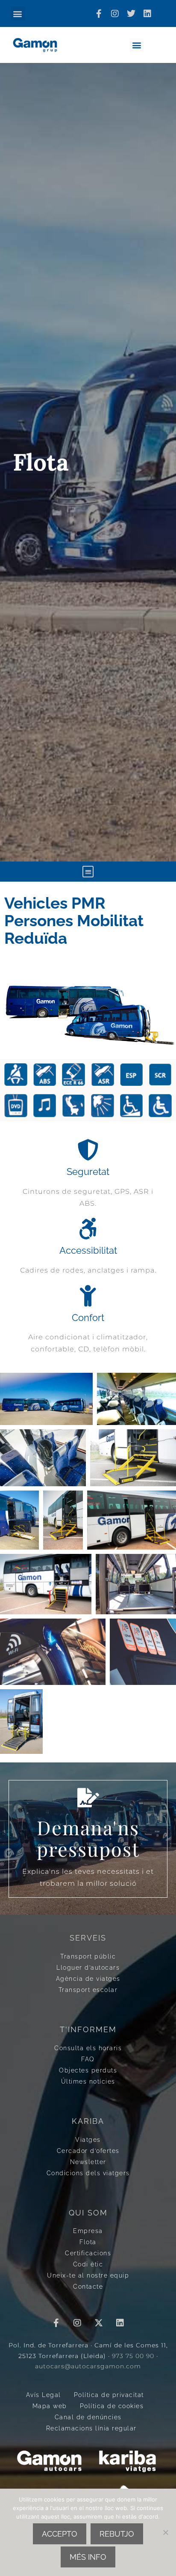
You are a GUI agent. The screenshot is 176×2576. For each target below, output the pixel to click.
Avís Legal (44, 2395)
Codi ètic (88, 2264)
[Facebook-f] (99, 14)
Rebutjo (117, 2534)
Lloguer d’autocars (88, 1967)
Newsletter (88, 2162)
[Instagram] (115, 14)
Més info (88, 2557)
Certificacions (88, 2253)
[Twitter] (131, 14)
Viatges (88, 2139)
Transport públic (88, 1956)
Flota (88, 2242)
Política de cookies (112, 2406)
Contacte (88, 2286)
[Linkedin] (147, 14)
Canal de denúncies (88, 2417)
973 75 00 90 (133, 2356)
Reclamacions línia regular (91, 2428)
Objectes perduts (88, 2070)
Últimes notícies (88, 2081)
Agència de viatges (88, 1978)
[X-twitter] (99, 2323)
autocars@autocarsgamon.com (88, 2366)
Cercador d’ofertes (88, 2151)
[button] (18, 13)
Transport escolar (88, 1990)
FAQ (88, 2059)
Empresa (88, 2231)
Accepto (60, 2534)
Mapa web (50, 2406)
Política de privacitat (109, 2395)
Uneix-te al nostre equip (88, 2275)
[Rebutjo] (165, 2532)
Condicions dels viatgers (88, 2173)
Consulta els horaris (88, 2048)
